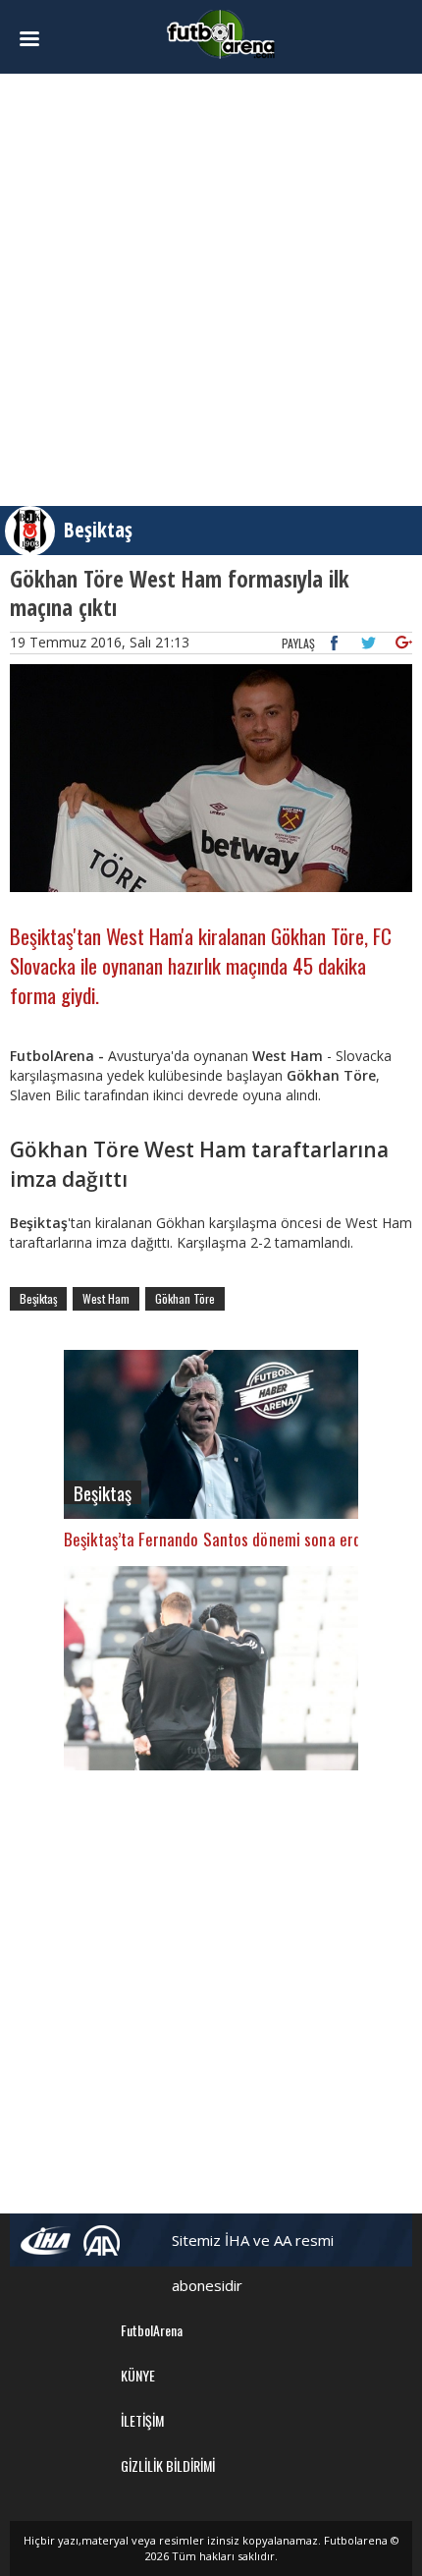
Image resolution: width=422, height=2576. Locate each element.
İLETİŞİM (142, 2420)
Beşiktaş (98, 530)
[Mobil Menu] (40, 39)
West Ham (106, 1298)
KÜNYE (138, 2375)
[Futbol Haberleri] (221, 33)
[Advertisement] (211, 290)
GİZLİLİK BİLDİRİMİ (168, 2465)
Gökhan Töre (185, 1298)
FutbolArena (152, 2330)
